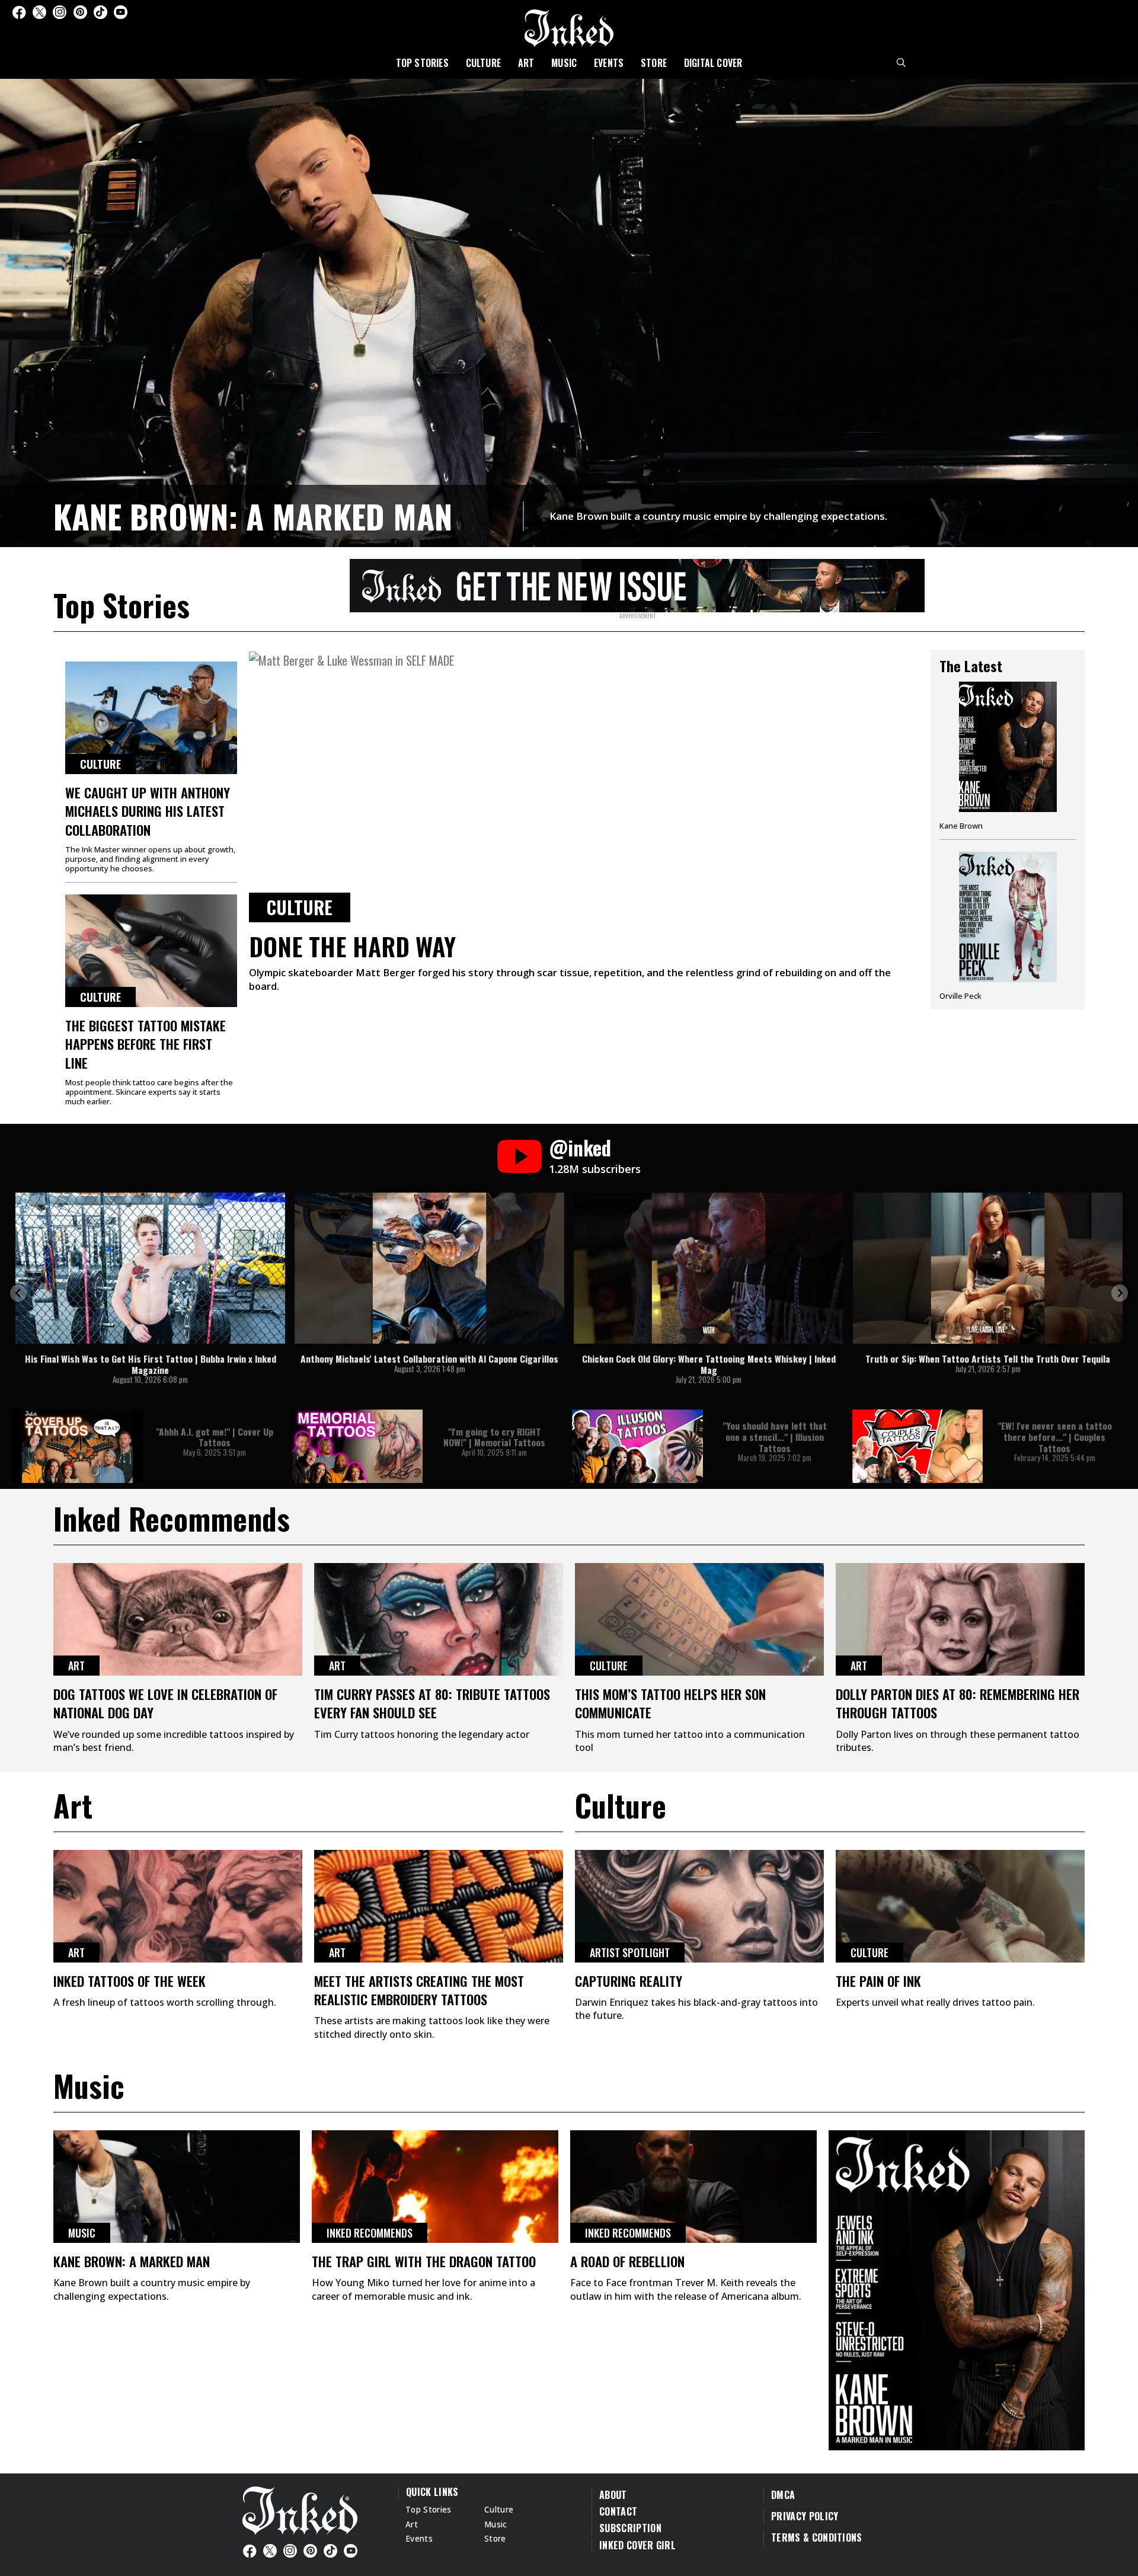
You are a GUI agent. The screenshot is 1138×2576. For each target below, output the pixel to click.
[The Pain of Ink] (960, 1906)
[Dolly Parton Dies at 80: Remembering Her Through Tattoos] (960, 1619)
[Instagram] (60, 12)
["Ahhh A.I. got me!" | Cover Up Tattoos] (77, 1446)
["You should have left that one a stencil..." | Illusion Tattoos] (637, 1446)
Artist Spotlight (630, 1952)
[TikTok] (100, 12)
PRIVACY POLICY (805, 2516)
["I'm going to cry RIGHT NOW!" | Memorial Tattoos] (358, 1446)
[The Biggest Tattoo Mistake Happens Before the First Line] (151, 951)
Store (654, 63)
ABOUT (613, 2495)
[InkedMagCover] (957, 2289)
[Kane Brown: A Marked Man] (569, 311)
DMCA (783, 2495)
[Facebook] (19, 12)
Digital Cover (713, 63)
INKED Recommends (370, 2233)
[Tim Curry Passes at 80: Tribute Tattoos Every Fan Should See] (439, 1619)
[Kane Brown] (1008, 760)
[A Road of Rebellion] (693, 2187)
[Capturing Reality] (699, 1906)
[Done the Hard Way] (584, 786)
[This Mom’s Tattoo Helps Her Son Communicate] (699, 1619)
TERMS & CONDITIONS (817, 2537)
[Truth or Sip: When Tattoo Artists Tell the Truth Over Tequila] (988, 1268)
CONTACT (618, 2511)
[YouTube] (121, 12)
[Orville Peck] (1008, 926)
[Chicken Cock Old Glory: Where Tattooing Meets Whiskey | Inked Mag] (709, 1268)
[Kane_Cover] (637, 584)
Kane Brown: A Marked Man (253, 516)
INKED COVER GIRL (637, 2545)
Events (609, 63)
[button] (18, 1293)
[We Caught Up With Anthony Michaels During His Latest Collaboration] (151, 718)
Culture (483, 63)
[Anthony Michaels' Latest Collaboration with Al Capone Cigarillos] (429, 1268)
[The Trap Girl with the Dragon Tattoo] (435, 2187)
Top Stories (422, 63)
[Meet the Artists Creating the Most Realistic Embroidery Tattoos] (439, 1906)
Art (526, 63)
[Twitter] (39, 12)
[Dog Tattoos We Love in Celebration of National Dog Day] (178, 1619)
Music (564, 63)
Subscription (630, 2528)
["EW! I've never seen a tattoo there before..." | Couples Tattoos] (918, 1446)
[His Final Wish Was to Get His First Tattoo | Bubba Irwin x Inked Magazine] (150, 1268)
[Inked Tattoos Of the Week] (178, 1906)
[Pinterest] (80, 12)
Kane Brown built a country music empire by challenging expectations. (718, 516)
